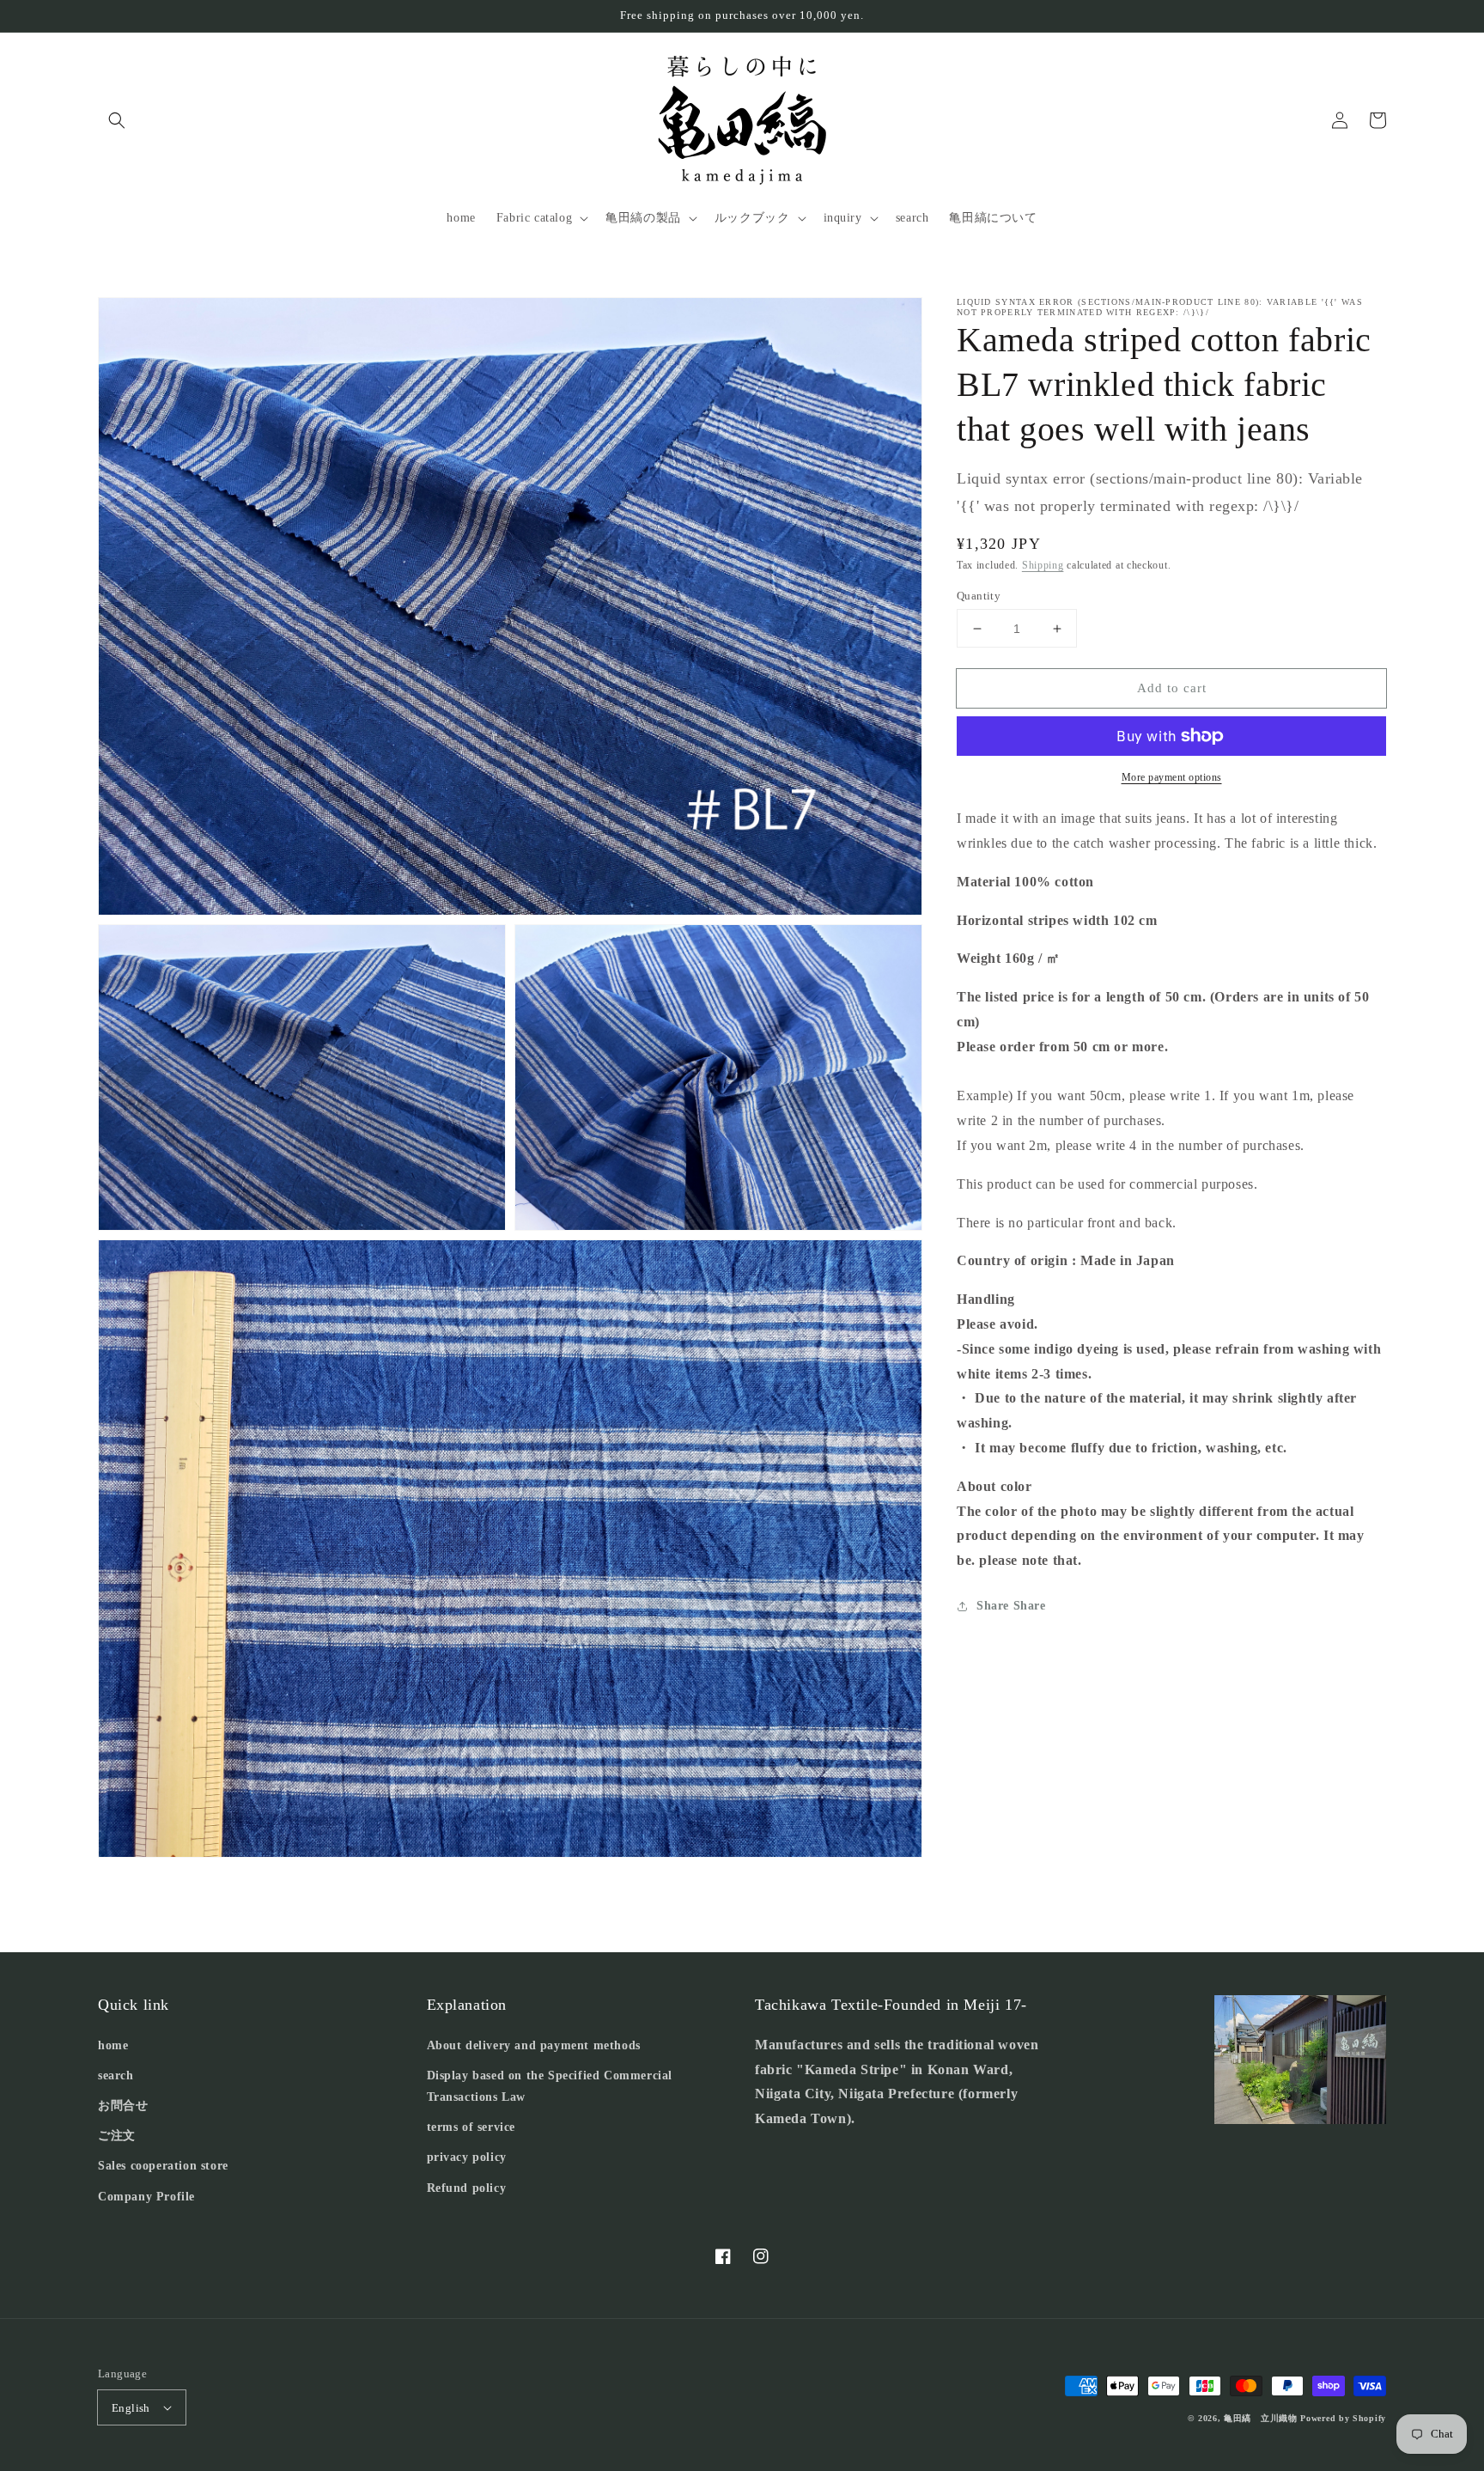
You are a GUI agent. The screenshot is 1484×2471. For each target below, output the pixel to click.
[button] (117, 120)
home (113, 2045)
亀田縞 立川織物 (1261, 2418)
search (116, 2075)
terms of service (471, 2127)
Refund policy (467, 2188)
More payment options (1172, 777)
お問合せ (123, 2106)
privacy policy (467, 2157)
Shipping (1043, 565)
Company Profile (146, 2197)
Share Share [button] (1011, 1606)
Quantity (979, 596)
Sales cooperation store (163, 2166)
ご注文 (117, 2136)
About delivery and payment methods (534, 2045)
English (131, 2408)
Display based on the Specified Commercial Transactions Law (550, 2086)
